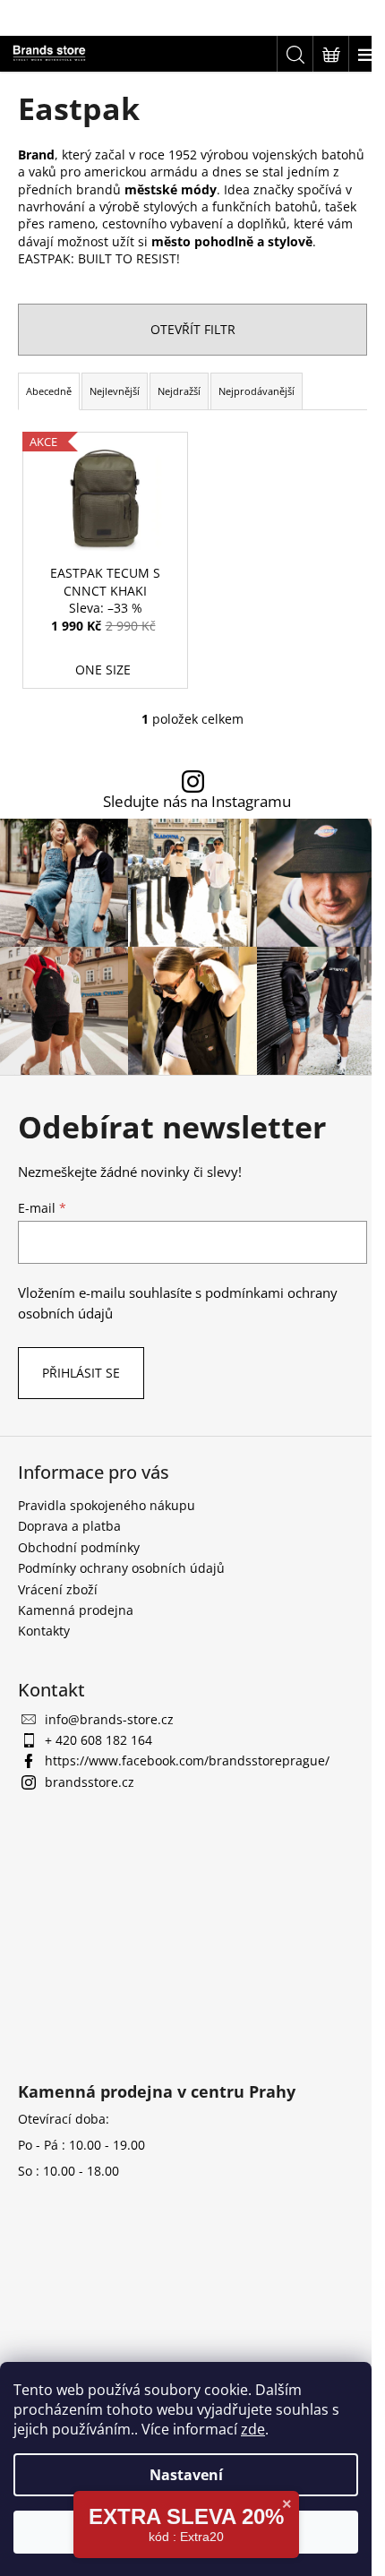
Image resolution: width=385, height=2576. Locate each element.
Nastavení (186, 2475)
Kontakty (44, 1631)
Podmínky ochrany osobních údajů (121, 1568)
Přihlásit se (81, 1373)
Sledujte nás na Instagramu (197, 802)
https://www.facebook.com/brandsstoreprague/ (187, 1760)
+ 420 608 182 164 (98, 1740)
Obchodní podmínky (79, 1547)
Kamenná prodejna (76, 1610)
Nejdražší (179, 391)
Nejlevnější (115, 391)
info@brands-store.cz (109, 1719)
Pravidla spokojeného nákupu (107, 1505)
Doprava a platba (69, 1526)
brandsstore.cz (90, 1782)
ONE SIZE (103, 670)
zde (253, 2429)
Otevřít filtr (193, 329)
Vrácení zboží (58, 1589)
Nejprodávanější (257, 391)
